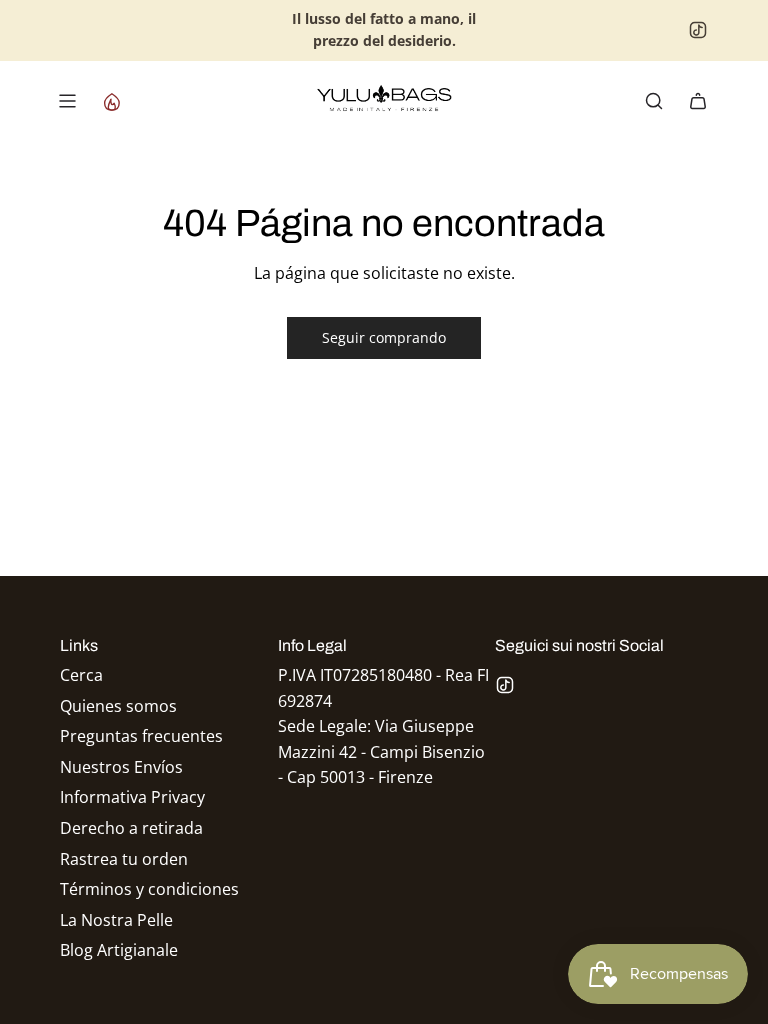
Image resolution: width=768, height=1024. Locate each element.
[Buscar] (654, 101)
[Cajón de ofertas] (111, 101)
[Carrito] (698, 101)
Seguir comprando (384, 337)
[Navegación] (67, 101)
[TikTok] (698, 30)
